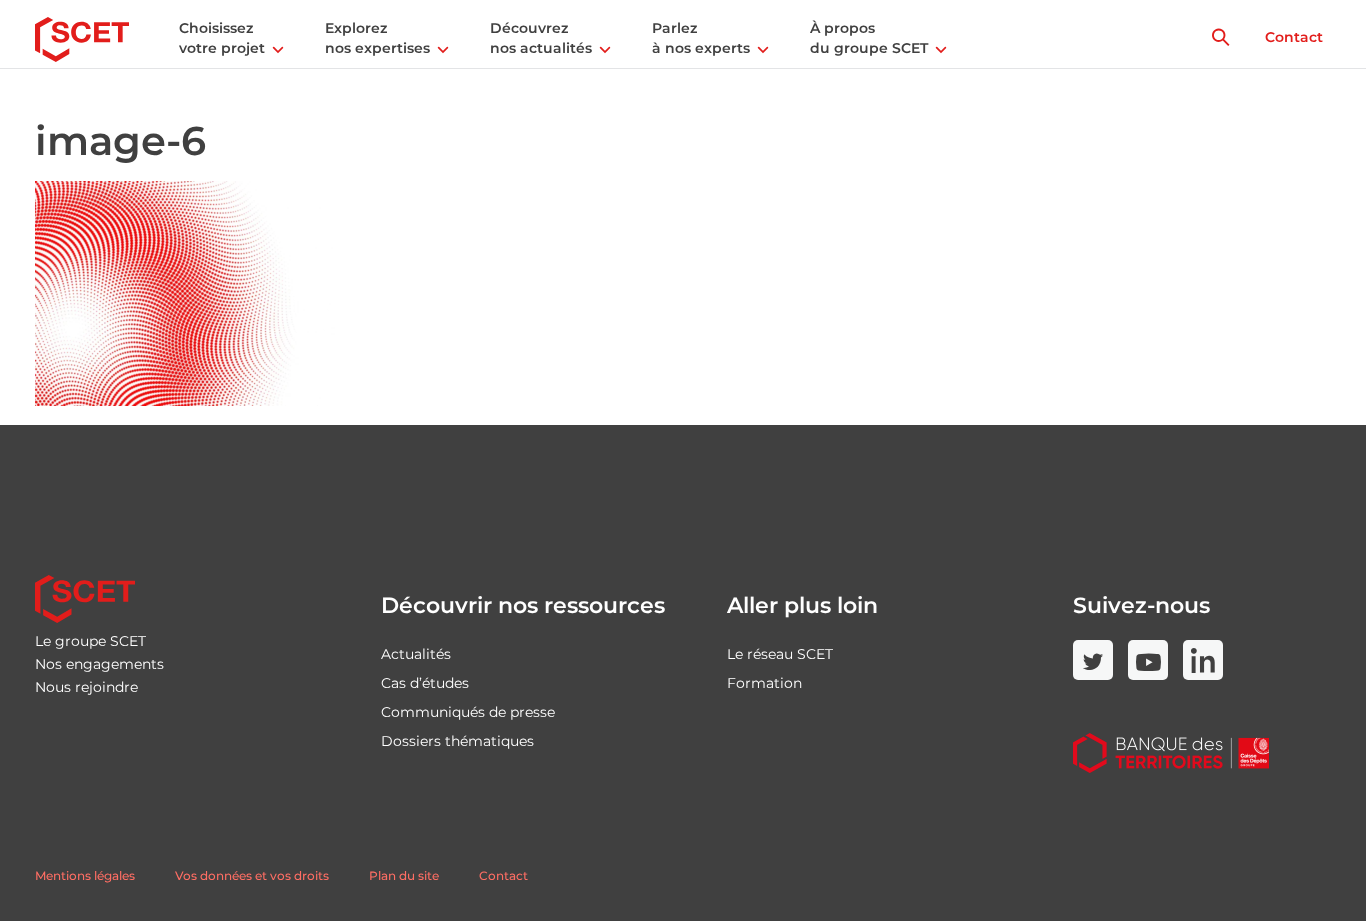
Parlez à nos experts (701, 38)
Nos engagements (99, 664)
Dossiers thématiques (457, 741)
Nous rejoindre (86, 687)
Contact (1294, 37)
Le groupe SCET (90, 641)
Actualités (416, 654)
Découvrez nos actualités (541, 38)
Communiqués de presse (468, 712)
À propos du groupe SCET (869, 38)
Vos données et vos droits (252, 875)
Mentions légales (85, 875)
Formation (764, 683)
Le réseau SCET (780, 654)
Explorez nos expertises (377, 38)
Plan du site (404, 875)
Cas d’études (425, 683)
